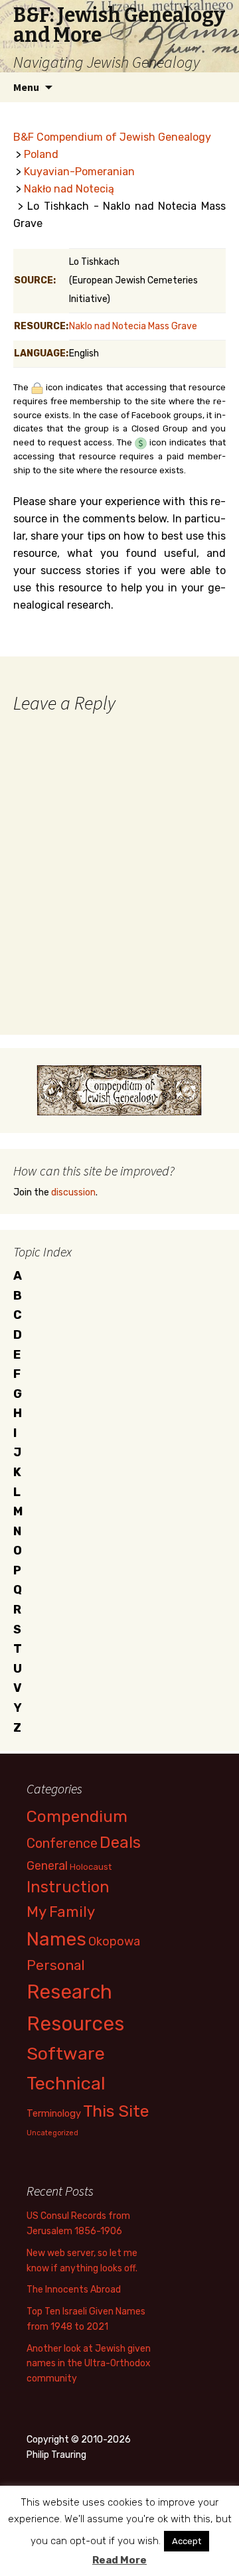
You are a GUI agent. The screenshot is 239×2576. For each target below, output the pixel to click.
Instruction (68, 1887)
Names (56, 1939)
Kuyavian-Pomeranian (79, 172)
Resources (75, 2024)
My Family (61, 1912)
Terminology (54, 2113)
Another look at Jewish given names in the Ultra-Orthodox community (89, 2364)
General (47, 1865)
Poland (41, 154)
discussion (73, 1192)
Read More (119, 2560)
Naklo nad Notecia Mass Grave (133, 326)
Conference (62, 1843)
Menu (26, 87)
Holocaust (91, 1867)
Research (69, 1992)
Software (66, 2054)
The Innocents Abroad (74, 2290)
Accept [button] (187, 2541)
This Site (116, 2111)
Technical (66, 2084)
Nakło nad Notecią (69, 189)
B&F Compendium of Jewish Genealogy (112, 137)
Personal (56, 1965)
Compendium (77, 1816)
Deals (120, 1842)
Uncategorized (52, 2133)
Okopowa (114, 1941)
